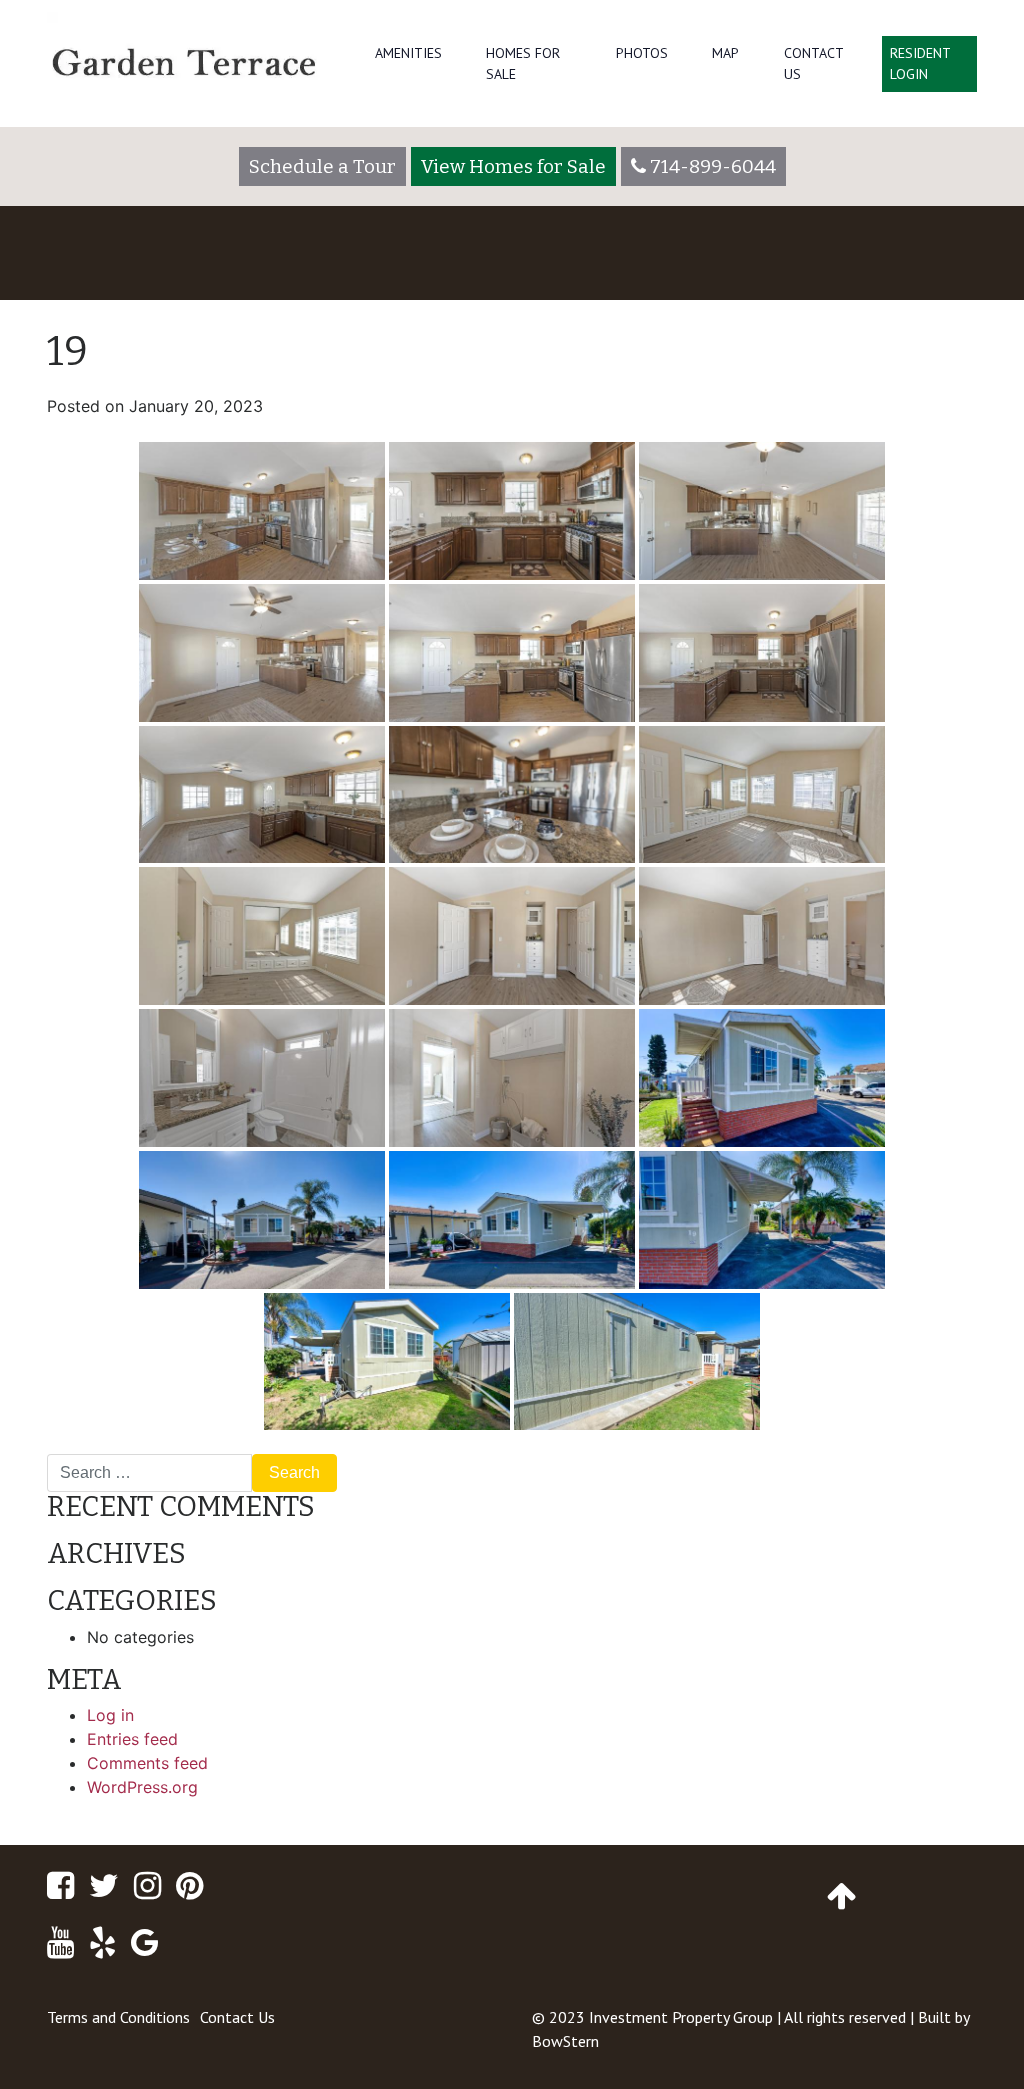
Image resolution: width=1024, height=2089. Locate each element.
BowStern (565, 2041)
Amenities (408, 53)
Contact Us (813, 63)
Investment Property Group (681, 2017)
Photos (642, 53)
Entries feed (132, 1739)
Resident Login (920, 63)
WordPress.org (142, 1787)
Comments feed (147, 1763)
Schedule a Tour (322, 166)
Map (725, 53)
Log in (110, 1715)
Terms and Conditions (118, 2017)
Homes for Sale (523, 63)
